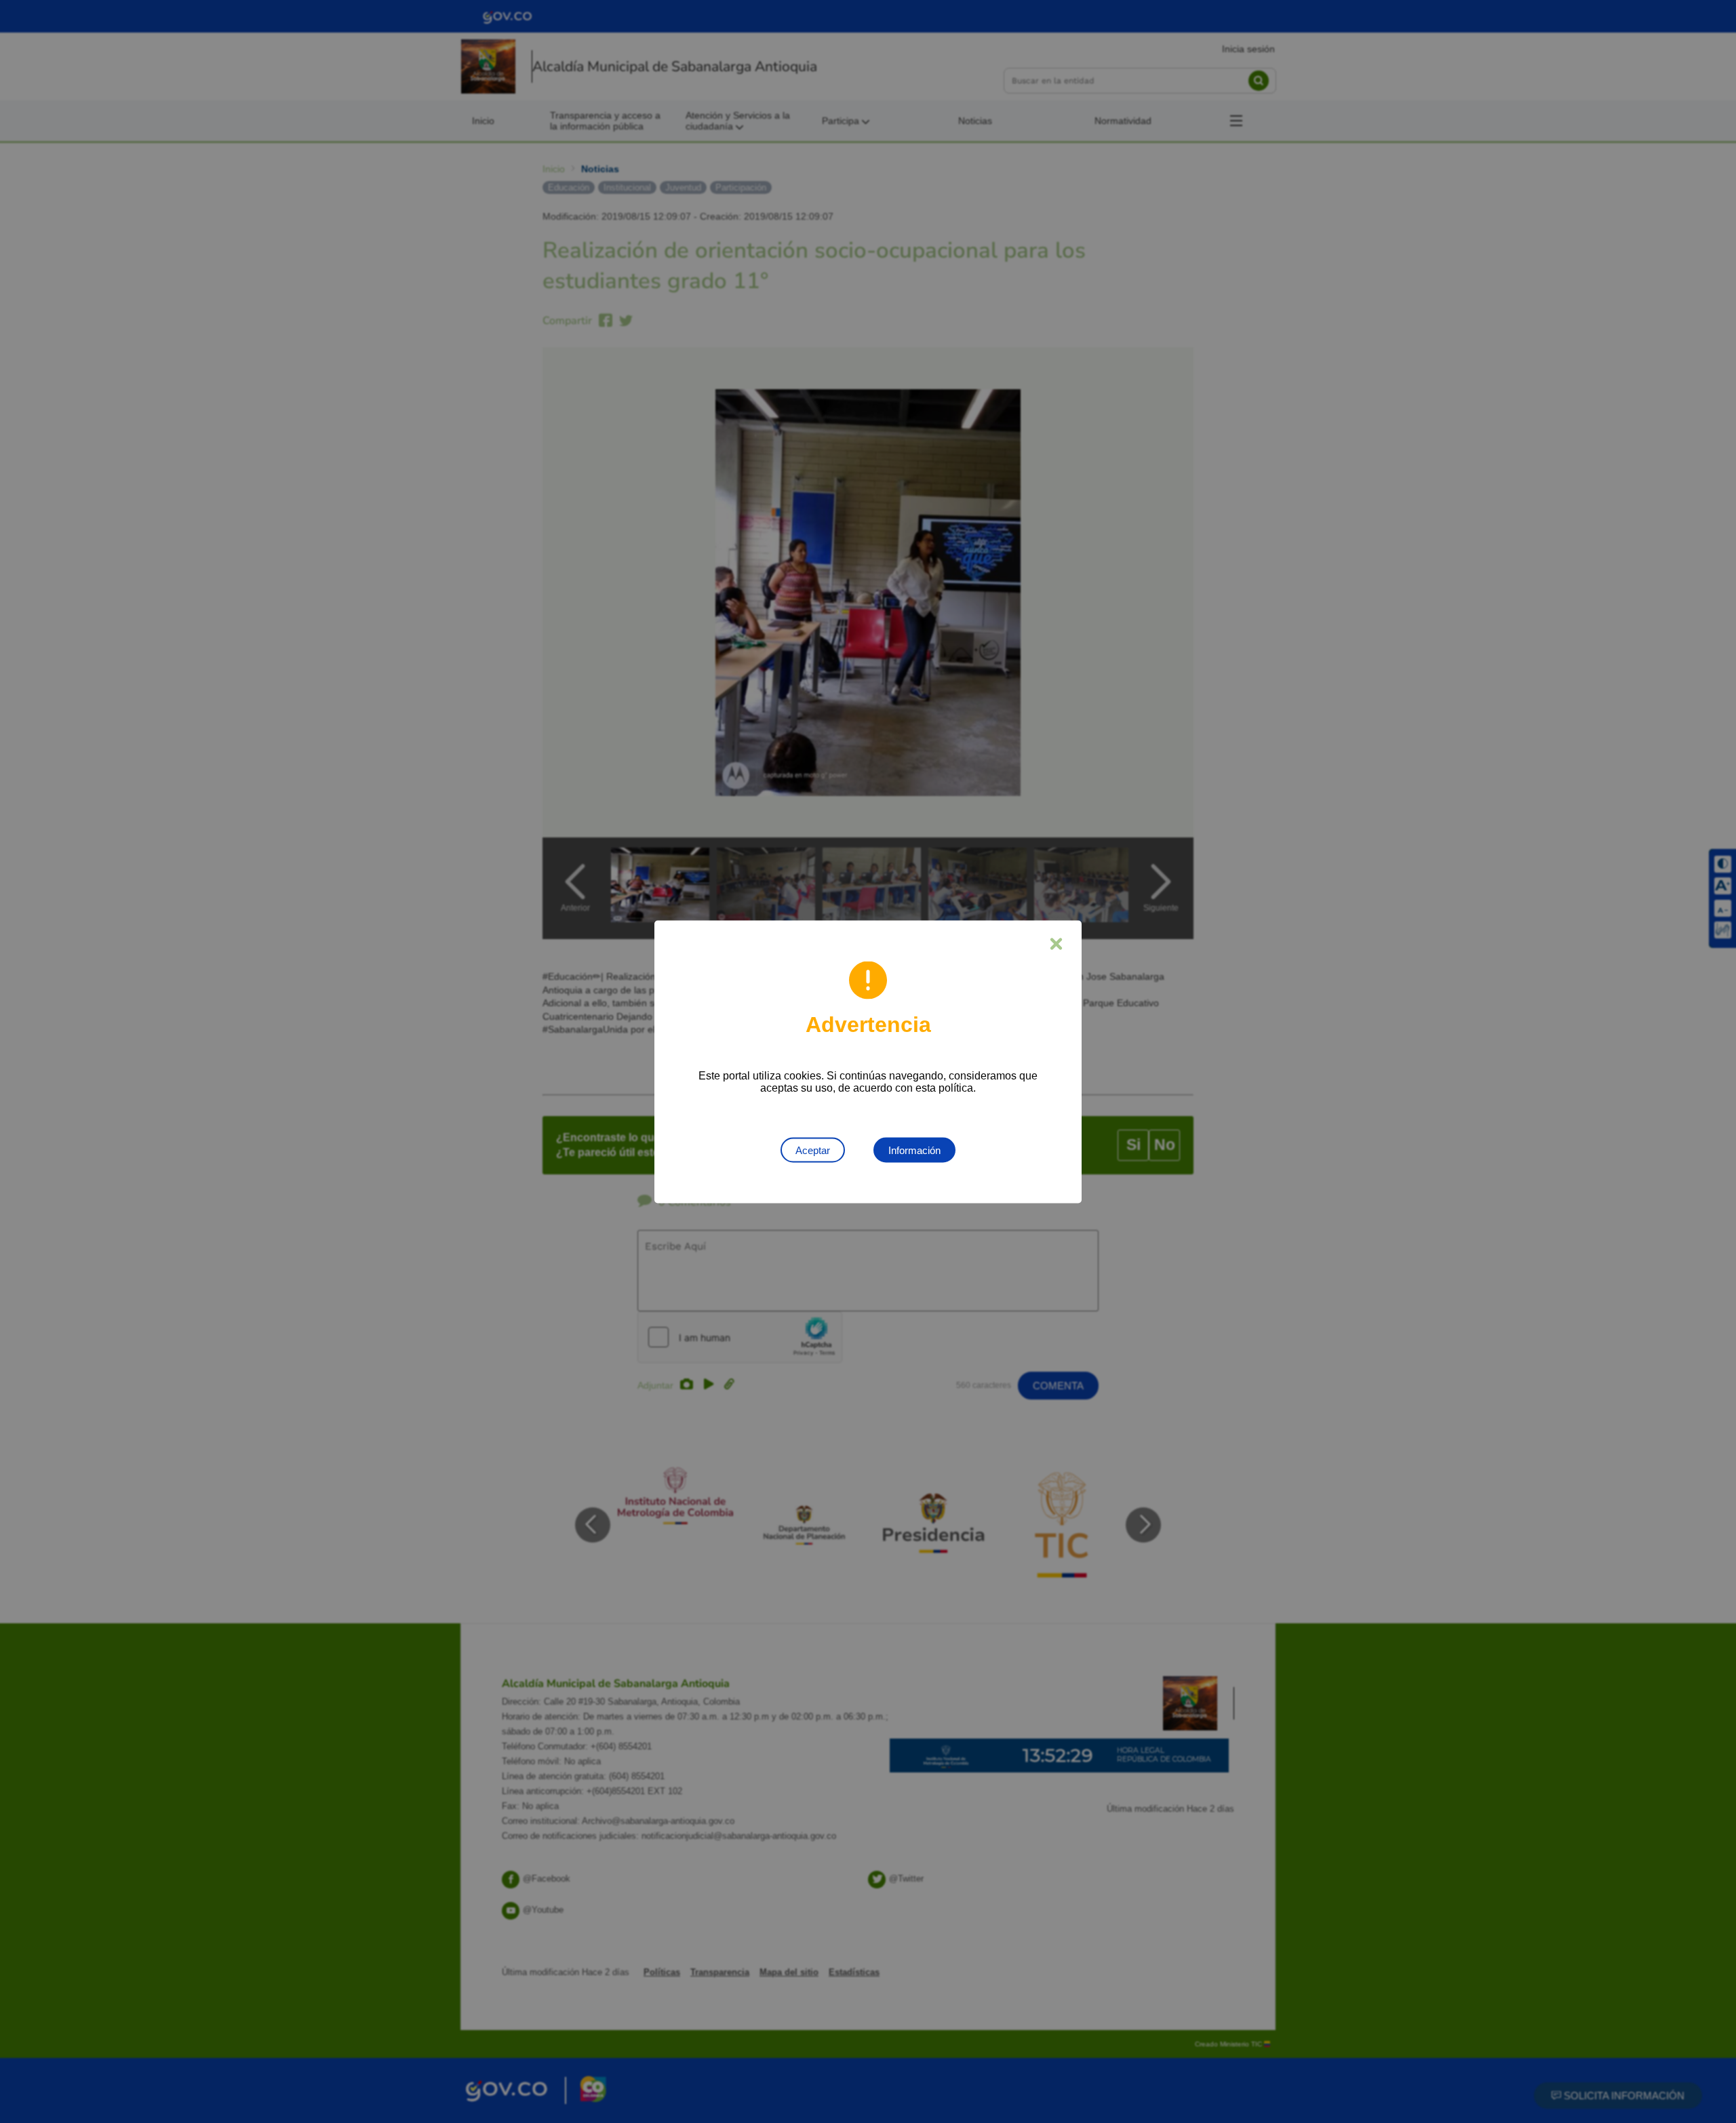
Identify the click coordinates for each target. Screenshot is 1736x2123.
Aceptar (813, 1150)
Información (914, 1150)
